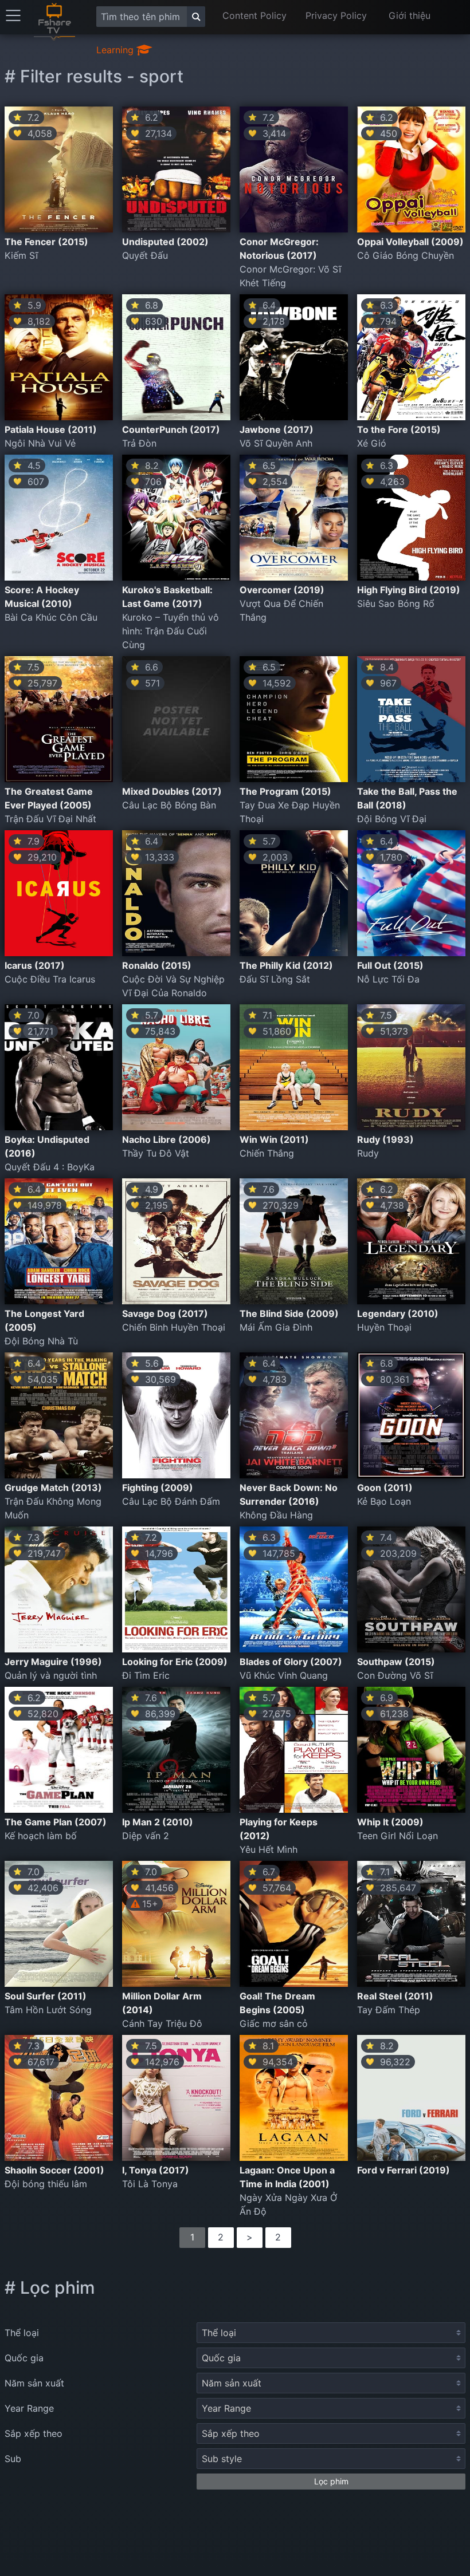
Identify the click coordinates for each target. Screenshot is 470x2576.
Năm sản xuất (34, 2383)
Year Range (29, 2408)
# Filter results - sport (94, 76)
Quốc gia (24, 2358)
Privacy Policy (336, 15)
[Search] (196, 17)
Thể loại (22, 2333)
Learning (116, 50)
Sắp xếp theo (34, 2433)
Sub (13, 2459)
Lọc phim (331, 2481)
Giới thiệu (410, 15)
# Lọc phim (50, 2287)
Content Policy (254, 15)
